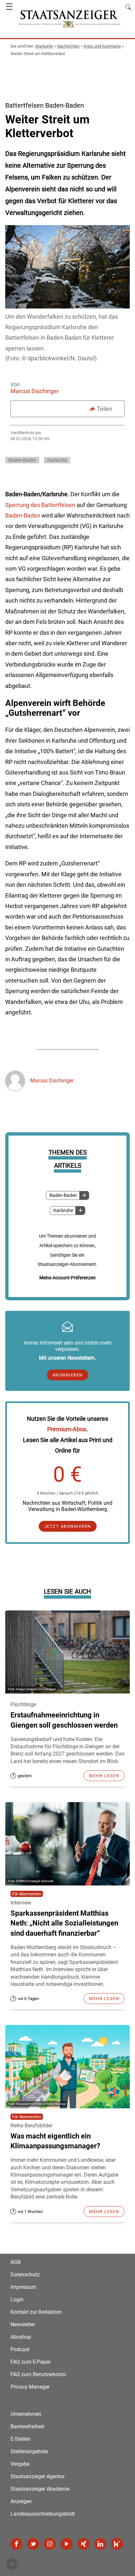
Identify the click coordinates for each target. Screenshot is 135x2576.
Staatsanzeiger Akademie (40, 2489)
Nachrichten (68, 46)
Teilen (105, 409)
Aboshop (21, 2337)
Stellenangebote (29, 2451)
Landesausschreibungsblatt (43, 2514)
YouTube (67, 2544)
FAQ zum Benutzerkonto (38, 2374)
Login (17, 2299)
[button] (12, 2564)
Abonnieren (68, 1375)
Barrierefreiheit (27, 2427)
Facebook (16, 2544)
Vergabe (20, 2464)
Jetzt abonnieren (68, 1526)
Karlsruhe (63, 1211)
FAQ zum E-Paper (30, 2362)
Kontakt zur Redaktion (36, 2312)
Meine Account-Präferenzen (67, 1278)
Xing (84, 2544)
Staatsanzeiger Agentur (38, 2476)
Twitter (33, 2544)
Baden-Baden (63, 1195)
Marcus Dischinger (35, 391)
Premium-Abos (67, 1429)
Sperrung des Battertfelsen (40, 505)
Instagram (50, 2544)
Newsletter (23, 2324)
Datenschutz (25, 2275)
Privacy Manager (30, 2387)
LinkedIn (100, 2544)
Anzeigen (21, 2501)
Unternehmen (26, 2414)
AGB (16, 2262)
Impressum (23, 2287)
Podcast (20, 2349)
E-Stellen (20, 2439)
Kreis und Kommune (102, 46)
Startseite (44, 46)
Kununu (117, 2544)
